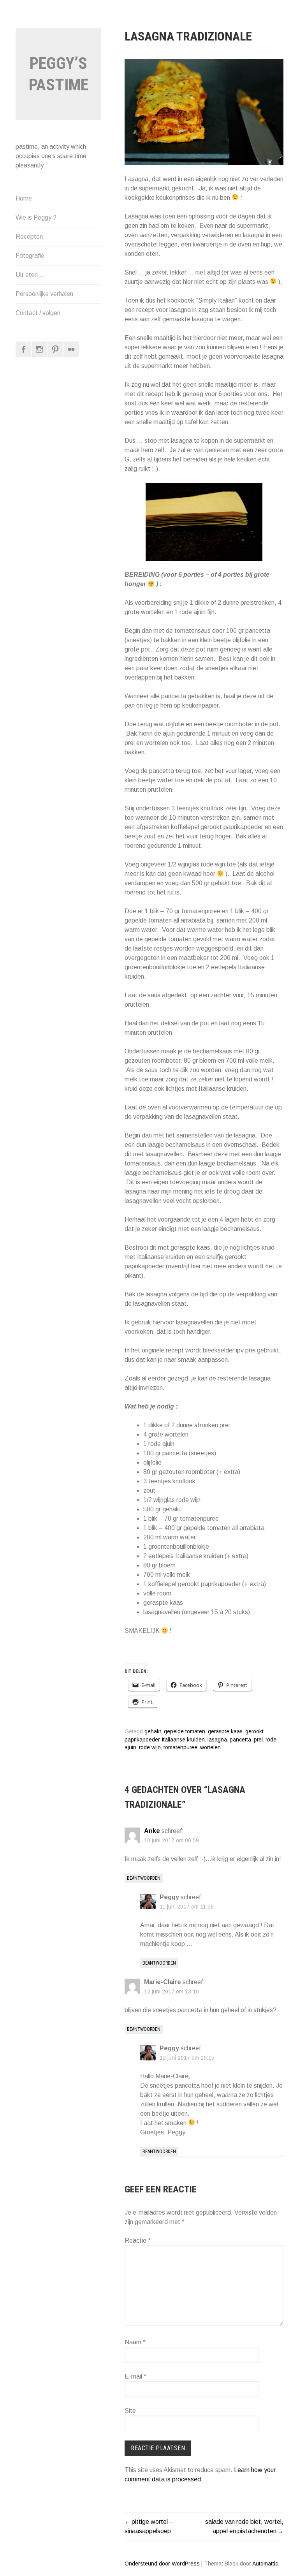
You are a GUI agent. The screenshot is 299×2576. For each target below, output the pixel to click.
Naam (135, 2342)
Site (130, 2411)
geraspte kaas (225, 1732)
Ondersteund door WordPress (162, 2564)
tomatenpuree (180, 1748)
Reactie (138, 2241)
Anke (152, 1831)
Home (24, 198)
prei (258, 1740)
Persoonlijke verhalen (44, 294)
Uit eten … (30, 275)
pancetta (240, 1740)
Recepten (29, 237)
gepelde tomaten (185, 1732)
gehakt (153, 1732)
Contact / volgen (38, 313)
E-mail (135, 2376)
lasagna (217, 1740)
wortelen (210, 1748)
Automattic (265, 2564)
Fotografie (30, 256)
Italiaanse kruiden (183, 1740)
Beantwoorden (144, 1878)
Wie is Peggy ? (36, 217)
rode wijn (150, 1748)
